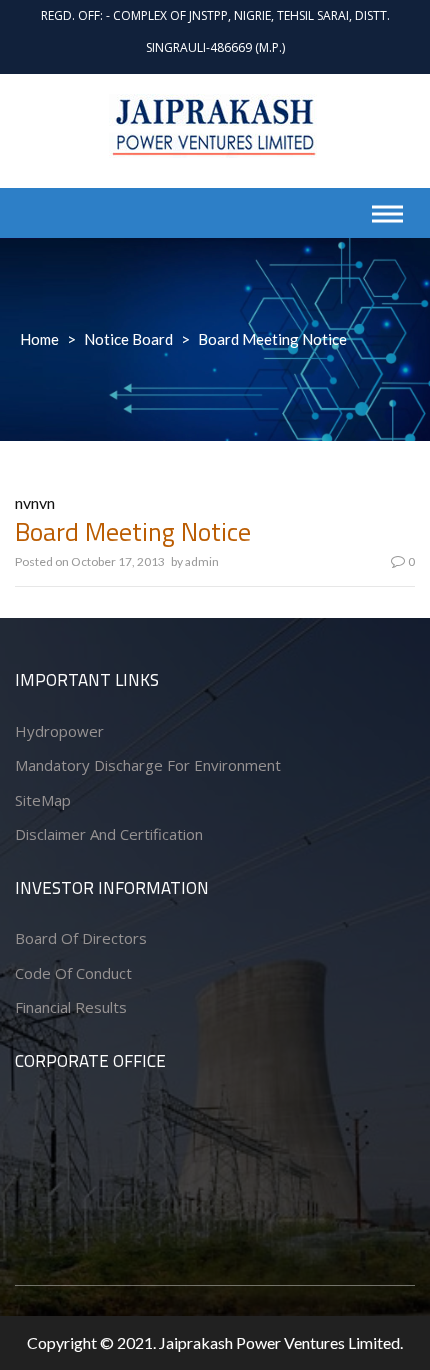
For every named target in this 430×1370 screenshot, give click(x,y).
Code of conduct (73, 973)
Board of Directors (81, 938)
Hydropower (59, 731)
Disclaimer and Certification (109, 834)
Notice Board (128, 339)
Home (39, 339)
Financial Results (71, 1007)
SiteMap (43, 800)
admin (202, 561)
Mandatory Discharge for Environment (148, 765)
